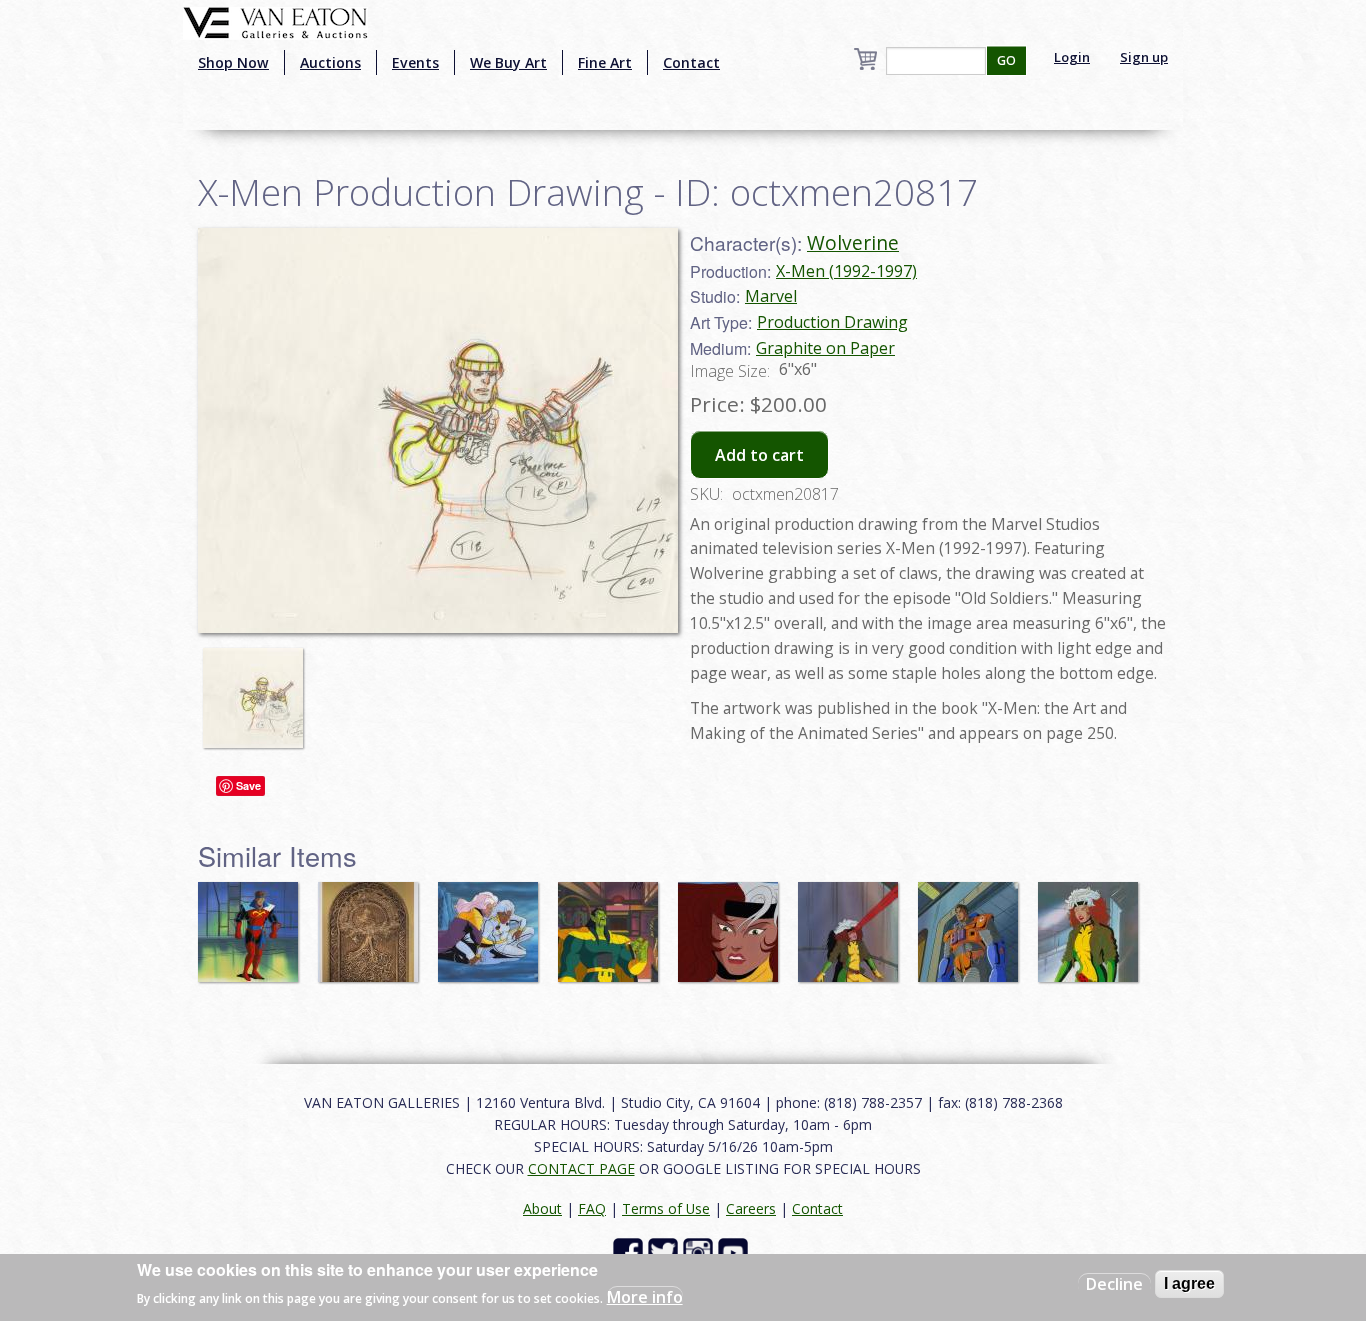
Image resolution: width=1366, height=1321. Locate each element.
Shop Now (233, 62)
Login (1072, 57)
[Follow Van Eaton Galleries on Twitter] (665, 1251)
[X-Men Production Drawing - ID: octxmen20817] (258, 689)
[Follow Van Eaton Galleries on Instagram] (700, 1251)
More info (645, 1297)
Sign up (1144, 57)
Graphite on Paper (825, 348)
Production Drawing (832, 322)
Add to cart (759, 455)
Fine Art (605, 62)
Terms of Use (666, 1208)
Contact (691, 62)
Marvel (771, 296)
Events (415, 62)
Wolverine (853, 242)
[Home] (275, 21)
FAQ (592, 1208)
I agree (1189, 1283)
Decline (1114, 1284)
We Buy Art (508, 62)
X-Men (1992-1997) (846, 271)
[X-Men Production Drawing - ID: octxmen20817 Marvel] (438, 429)
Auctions (330, 62)
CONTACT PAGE (581, 1168)
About (542, 1208)
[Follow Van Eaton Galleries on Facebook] (630, 1251)
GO (1006, 60)
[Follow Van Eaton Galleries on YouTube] (735, 1251)
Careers (751, 1208)
